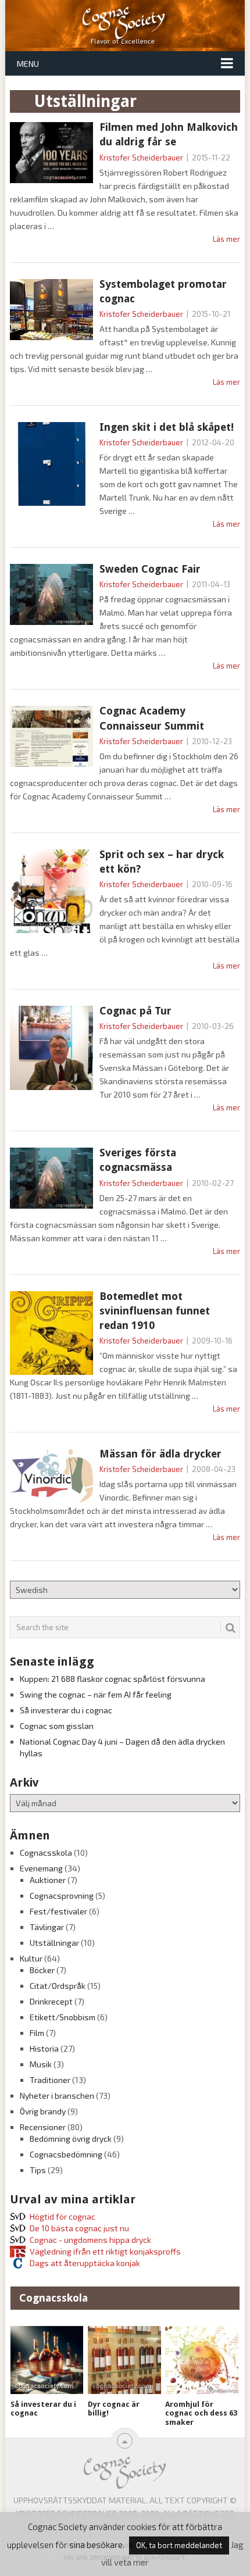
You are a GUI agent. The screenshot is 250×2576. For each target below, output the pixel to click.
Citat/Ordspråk (58, 1986)
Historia (44, 2048)
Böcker (42, 1970)
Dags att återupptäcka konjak (85, 2263)
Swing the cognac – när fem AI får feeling (96, 1694)
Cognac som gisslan (57, 1726)
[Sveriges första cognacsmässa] (51, 1178)
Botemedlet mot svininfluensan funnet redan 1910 (155, 1311)
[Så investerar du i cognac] (47, 2360)
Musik (41, 2064)
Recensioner (43, 2127)
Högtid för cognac (63, 2216)
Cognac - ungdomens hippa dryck (90, 2240)
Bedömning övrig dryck (71, 2139)
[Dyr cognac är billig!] (124, 2360)
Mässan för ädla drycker (160, 1454)
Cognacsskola (46, 1852)
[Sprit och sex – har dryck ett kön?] (51, 891)
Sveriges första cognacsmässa (138, 1160)
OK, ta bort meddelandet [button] (179, 2545)
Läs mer (226, 239)
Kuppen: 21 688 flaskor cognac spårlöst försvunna (112, 1679)
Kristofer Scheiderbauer (141, 158)
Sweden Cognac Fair (150, 569)
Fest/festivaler (58, 1911)
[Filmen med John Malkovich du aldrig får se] (51, 153)
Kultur (31, 1958)
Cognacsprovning (62, 1896)
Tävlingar (47, 1927)
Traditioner (50, 2080)
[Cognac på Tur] (51, 1048)
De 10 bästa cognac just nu (79, 2228)
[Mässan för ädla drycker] (51, 1475)
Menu (28, 64)
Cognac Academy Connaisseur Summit (152, 718)
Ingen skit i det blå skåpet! (167, 427)
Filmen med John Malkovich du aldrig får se (169, 134)
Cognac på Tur (135, 1011)
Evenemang (41, 1868)
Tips (38, 2170)
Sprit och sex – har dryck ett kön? (162, 862)
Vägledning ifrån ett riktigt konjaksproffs (105, 2251)
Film (37, 2033)
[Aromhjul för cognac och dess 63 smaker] (201, 2360)
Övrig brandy (43, 2111)
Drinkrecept (51, 2001)
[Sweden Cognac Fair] (51, 594)
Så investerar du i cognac (66, 1710)
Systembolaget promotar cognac (163, 291)
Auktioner (48, 1880)
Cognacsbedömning (66, 2154)
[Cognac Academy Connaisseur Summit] (51, 736)
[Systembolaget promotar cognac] (51, 310)
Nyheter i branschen (57, 2096)
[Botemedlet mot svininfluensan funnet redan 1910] (51, 1333)
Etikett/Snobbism (63, 2017)
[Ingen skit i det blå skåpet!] (51, 464)
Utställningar (54, 1943)
